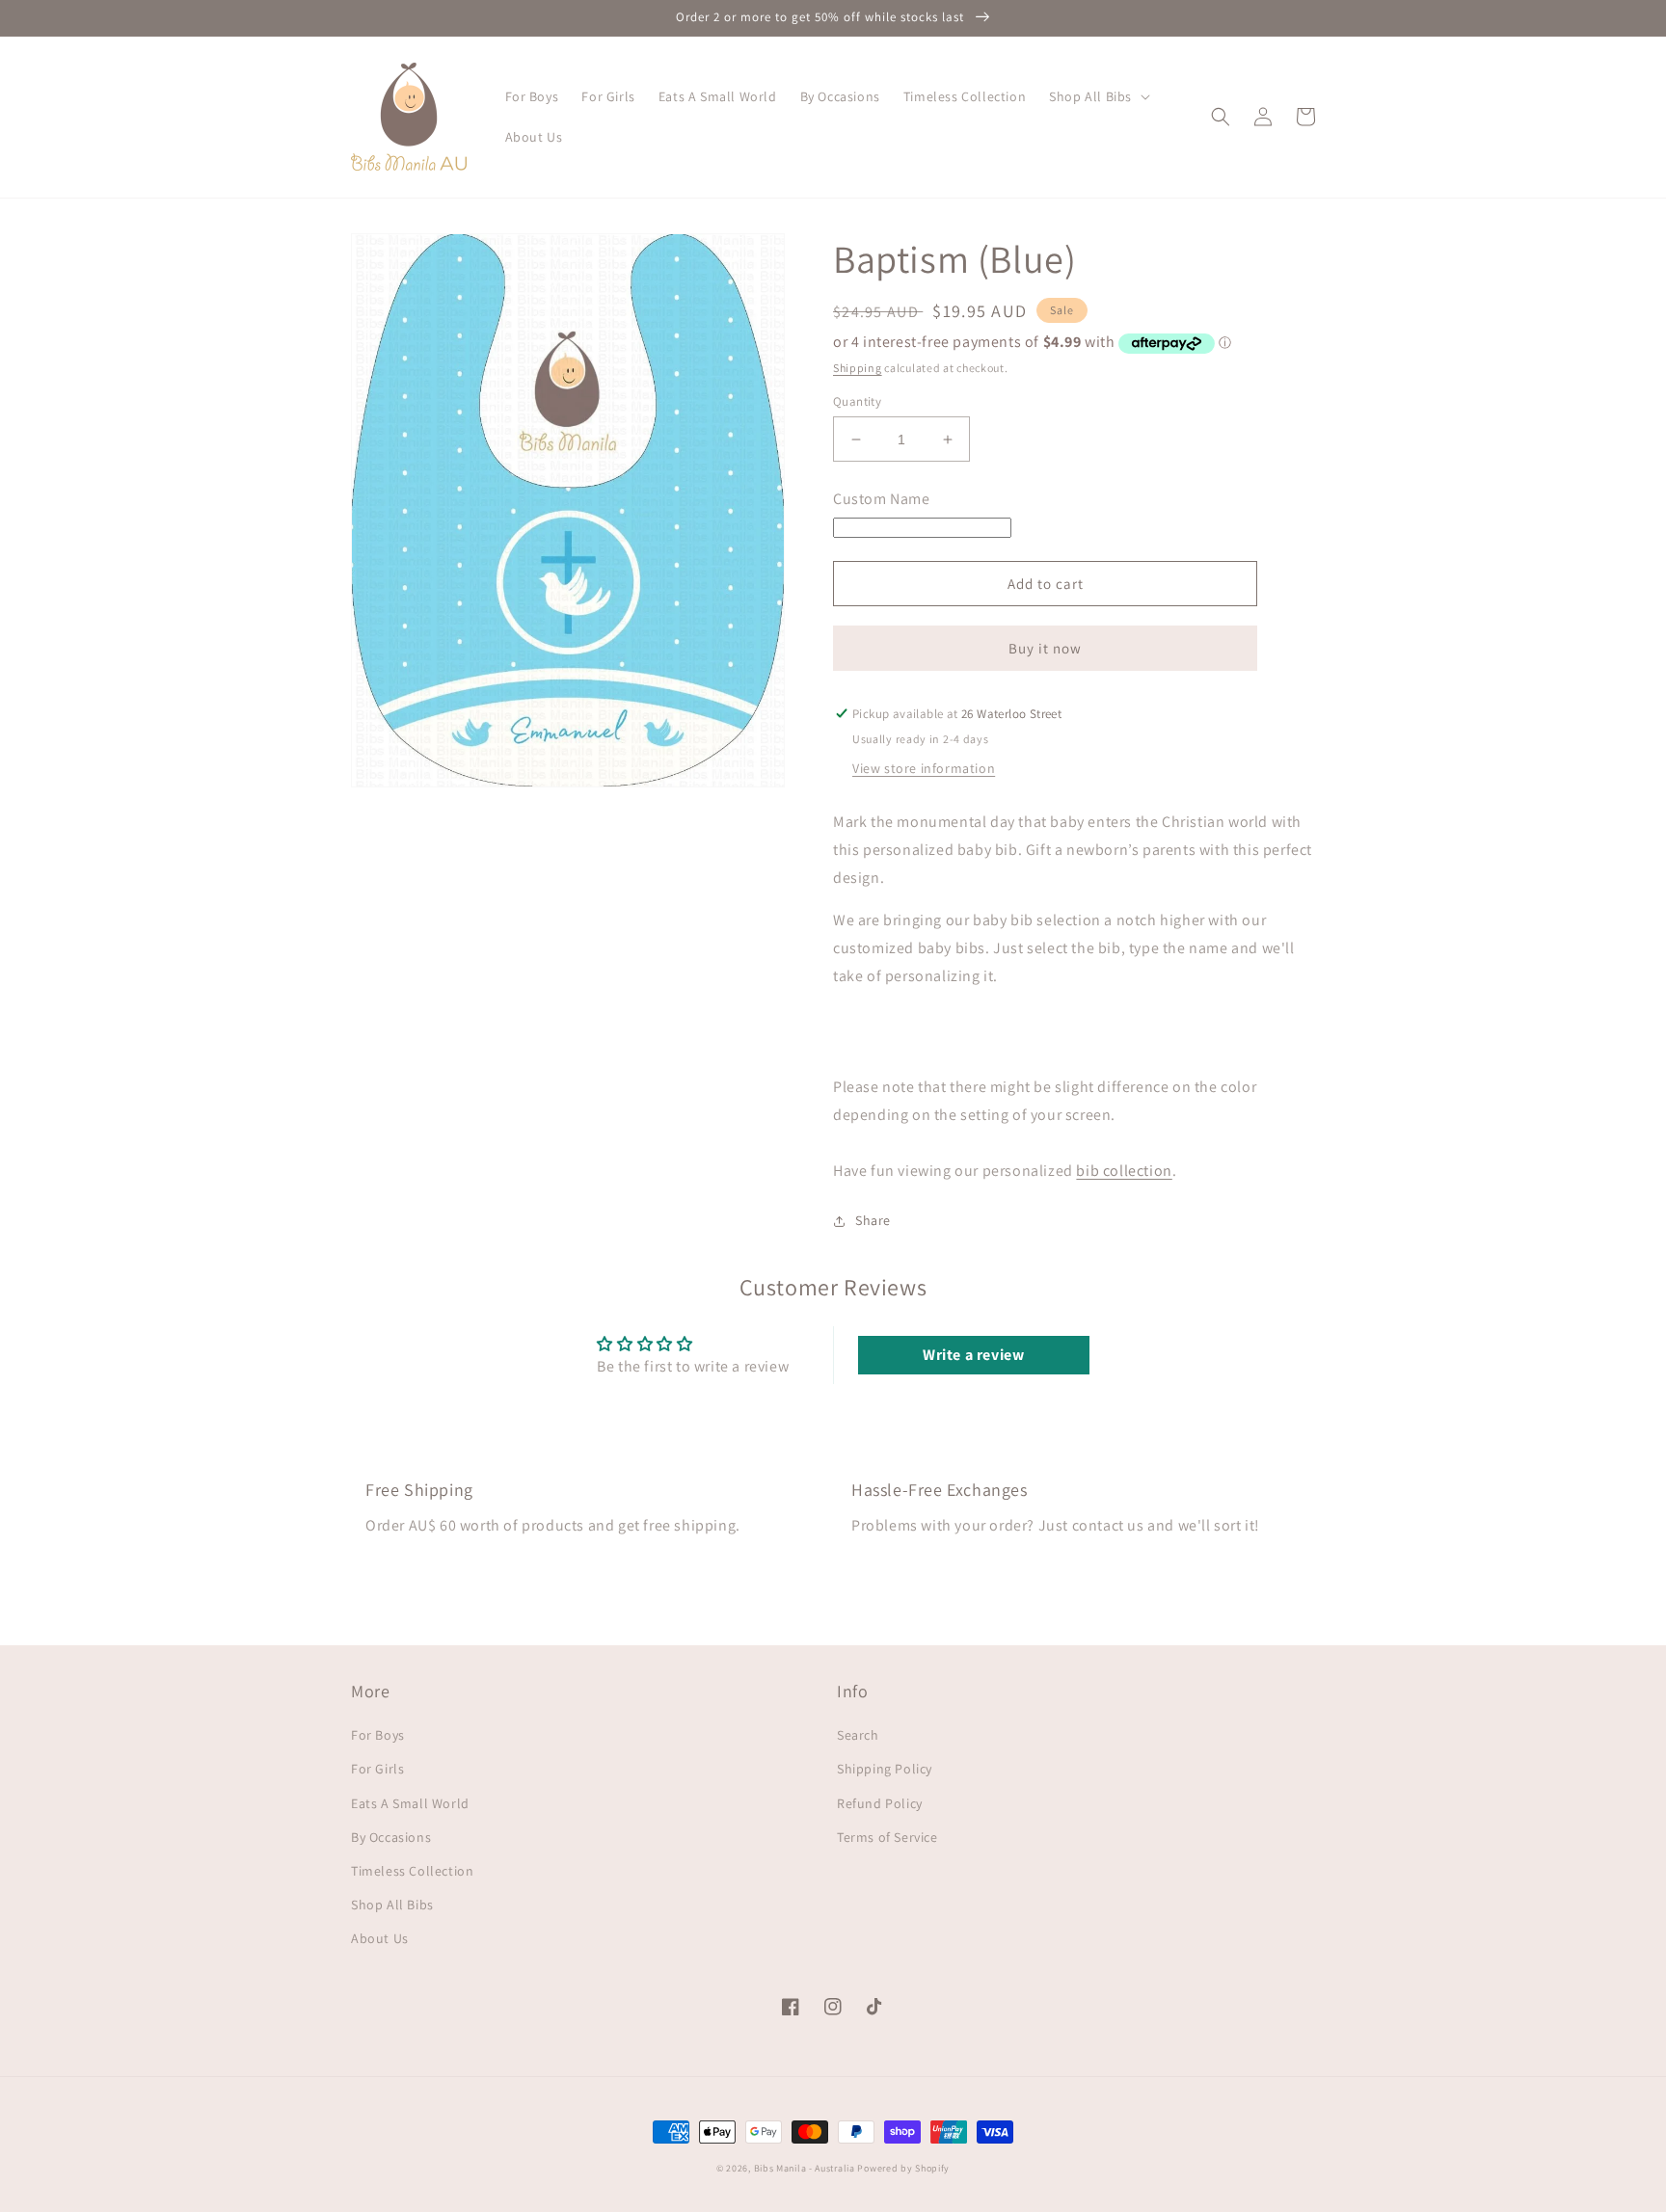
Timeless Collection (412, 1871)
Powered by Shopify (903, 2168)
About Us (380, 1938)
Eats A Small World (410, 1803)
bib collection (1124, 1171)
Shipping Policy (885, 1769)
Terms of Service (887, 1837)
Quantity (857, 401)
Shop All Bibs (392, 1905)
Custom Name (882, 499)
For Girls (377, 1769)
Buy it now (1045, 648)
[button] (1098, 96)
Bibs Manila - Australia (805, 2168)
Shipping (858, 368)
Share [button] (873, 1220)
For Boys (378, 1735)
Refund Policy (880, 1803)
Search (858, 1735)
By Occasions (391, 1837)
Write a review (973, 1355)
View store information (924, 768)
